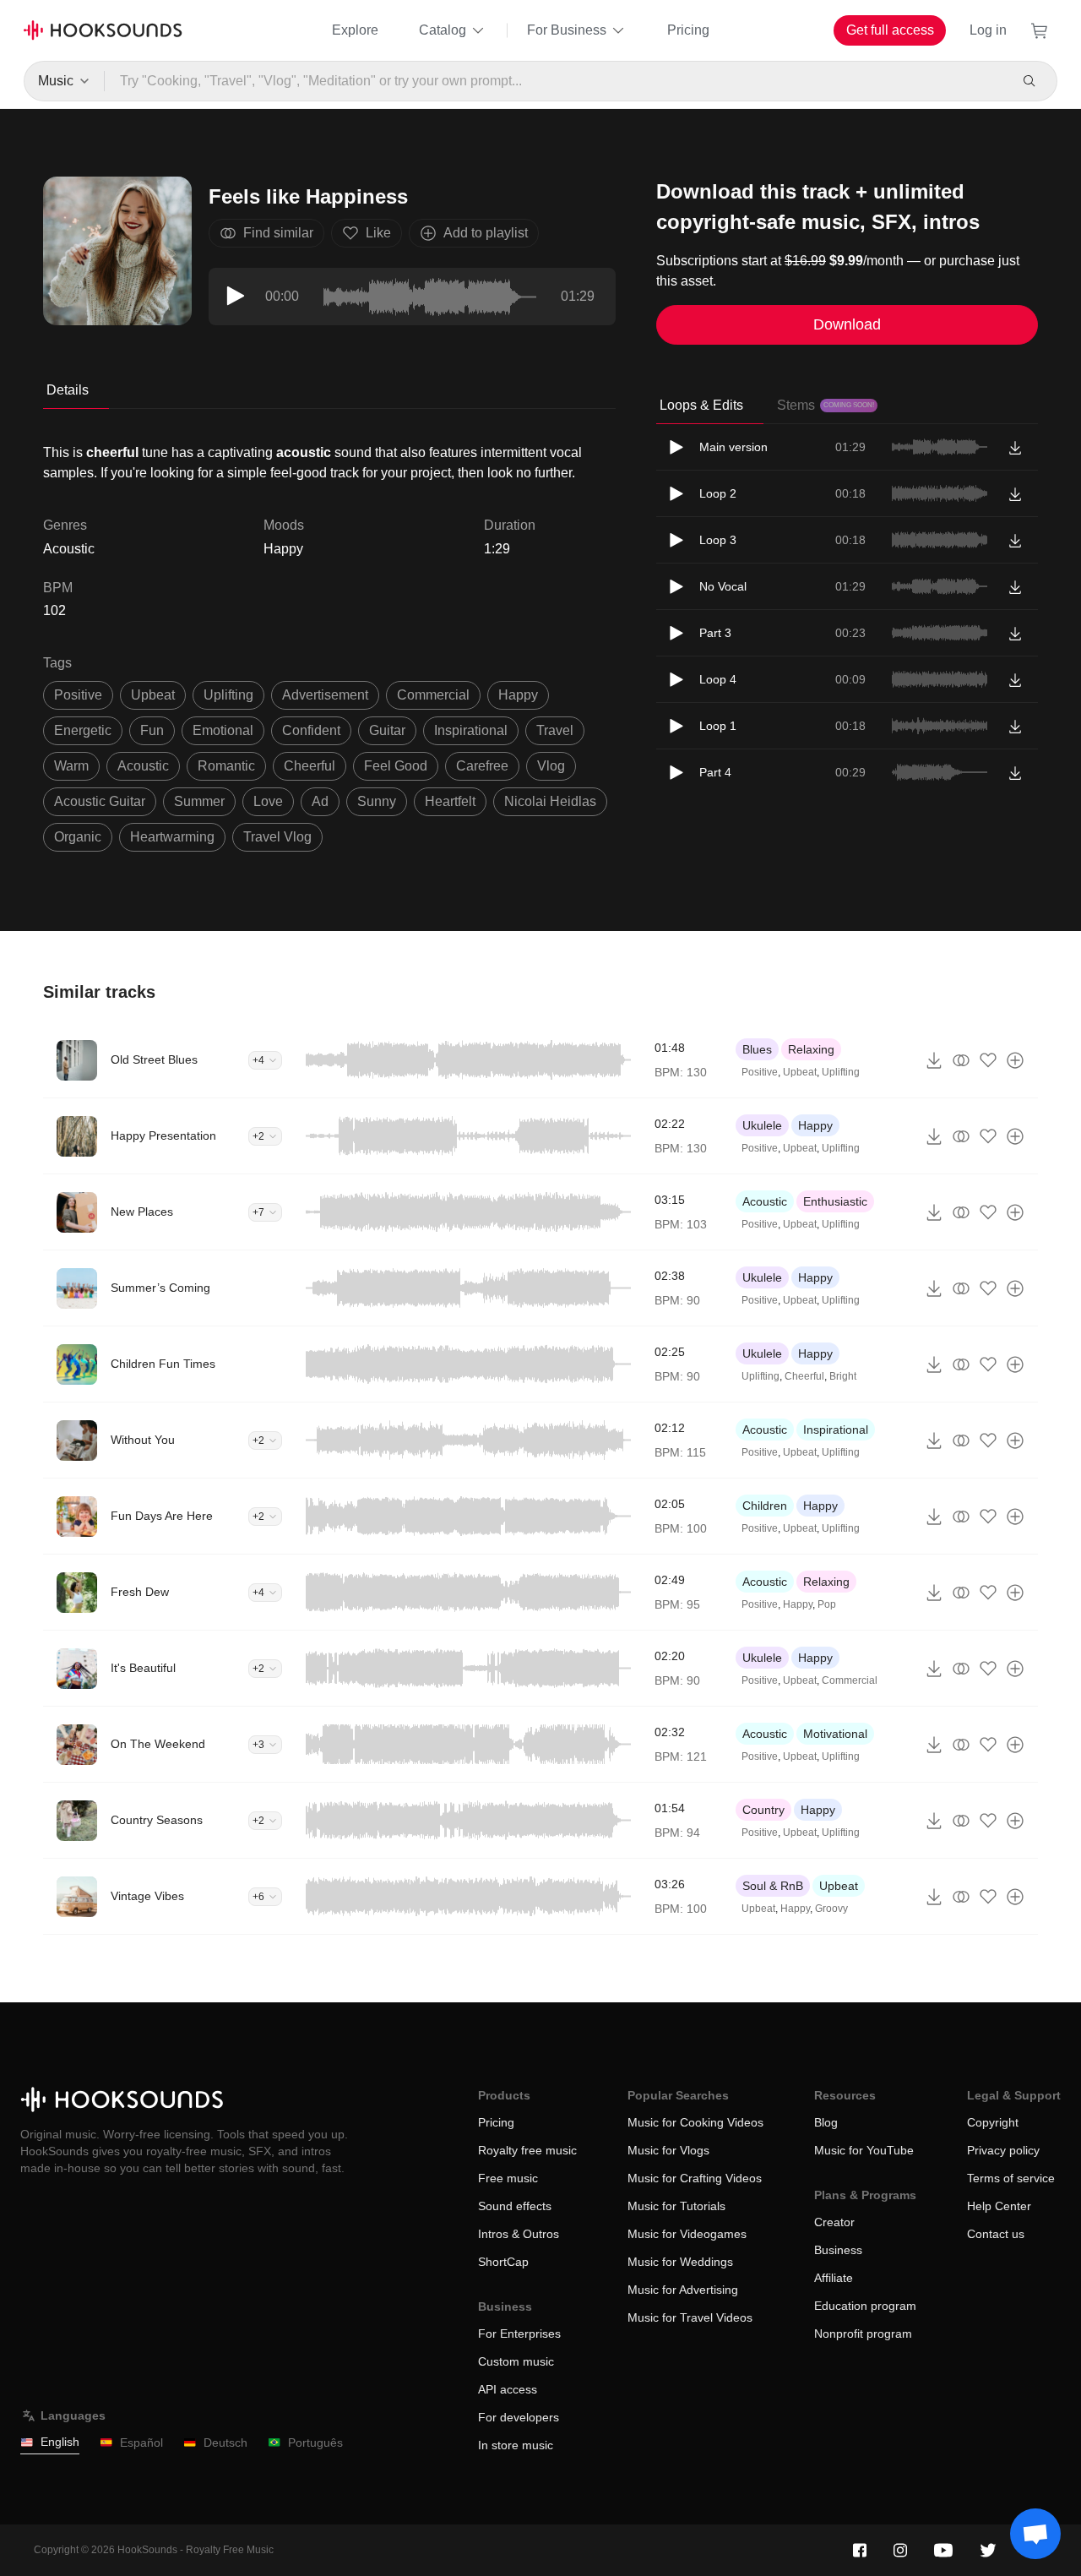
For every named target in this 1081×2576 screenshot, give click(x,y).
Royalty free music (527, 2150)
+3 (258, 1745)
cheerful (310, 766)
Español (141, 2443)
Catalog (443, 30)
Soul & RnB (773, 1886)
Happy (283, 549)
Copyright (993, 2122)
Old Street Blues (154, 1059)
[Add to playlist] (1015, 1060)
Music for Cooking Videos (695, 2122)
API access (508, 2389)
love (268, 801)
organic (78, 837)
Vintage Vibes (147, 1896)
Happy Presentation (163, 1136)
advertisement (325, 695)
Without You (143, 1440)
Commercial (850, 1680)
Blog (826, 2122)
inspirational (471, 730)
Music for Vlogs (668, 2150)
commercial (433, 695)
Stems (826, 405)
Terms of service (1011, 2178)
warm (71, 766)
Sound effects (515, 2206)
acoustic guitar (100, 801)
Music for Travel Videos (690, 2317)
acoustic (143, 766)
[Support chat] (1035, 2534)
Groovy (831, 1909)
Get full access (890, 30)
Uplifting (841, 1072)
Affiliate (834, 2278)
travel (555, 730)
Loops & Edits (701, 405)
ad (320, 801)
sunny (377, 801)
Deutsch (225, 2443)
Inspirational (836, 1430)
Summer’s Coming (160, 1288)
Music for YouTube (864, 2150)
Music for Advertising (683, 2290)
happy (518, 695)
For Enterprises (519, 2334)
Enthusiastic (835, 1201)
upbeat (153, 695)
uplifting (228, 695)
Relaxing (811, 1049)
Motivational (835, 1734)
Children (765, 1506)
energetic (83, 730)
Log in (988, 30)
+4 (258, 1060)
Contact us (996, 2234)
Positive (760, 1072)
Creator (834, 2222)
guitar (387, 730)
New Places (142, 1212)
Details (68, 390)
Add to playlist (486, 233)
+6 (258, 1897)
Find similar (278, 233)
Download (847, 324)
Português (315, 2443)
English (60, 2442)
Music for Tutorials (676, 2206)
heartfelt (450, 801)
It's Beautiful (143, 1668)
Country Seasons (157, 1820)
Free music (508, 2178)
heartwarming (172, 837)
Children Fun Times (163, 1364)
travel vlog (277, 837)
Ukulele (762, 1125)
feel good (396, 766)
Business (838, 2250)
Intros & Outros (519, 2234)
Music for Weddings (680, 2262)
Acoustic (765, 1201)
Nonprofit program (863, 2334)
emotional (223, 730)
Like (378, 233)
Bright (843, 1376)
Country (763, 1810)
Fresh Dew (140, 1592)
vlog (551, 766)
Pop (827, 1604)
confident (311, 730)
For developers (519, 2417)
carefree (482, 766)
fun (152, 730)
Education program (865, 2306)
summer (199, 801)
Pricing (688, 30)
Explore (355, 30)
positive (78, 695)
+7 (258, 1212)
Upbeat (800, 1072)
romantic (226, 766)
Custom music (516, 2361)
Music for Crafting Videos (695, 2178)
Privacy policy (1003, 2150)
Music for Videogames (687, 2234)
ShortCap (503, 2262)
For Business (567, 30)
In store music (516, 2445)
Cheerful (804, 1376)
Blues (757, 1049)
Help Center (999, 2206)
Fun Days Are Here (162, 1516)
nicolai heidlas (550, 801)
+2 (258, 1136)
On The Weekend (158, 1744)
